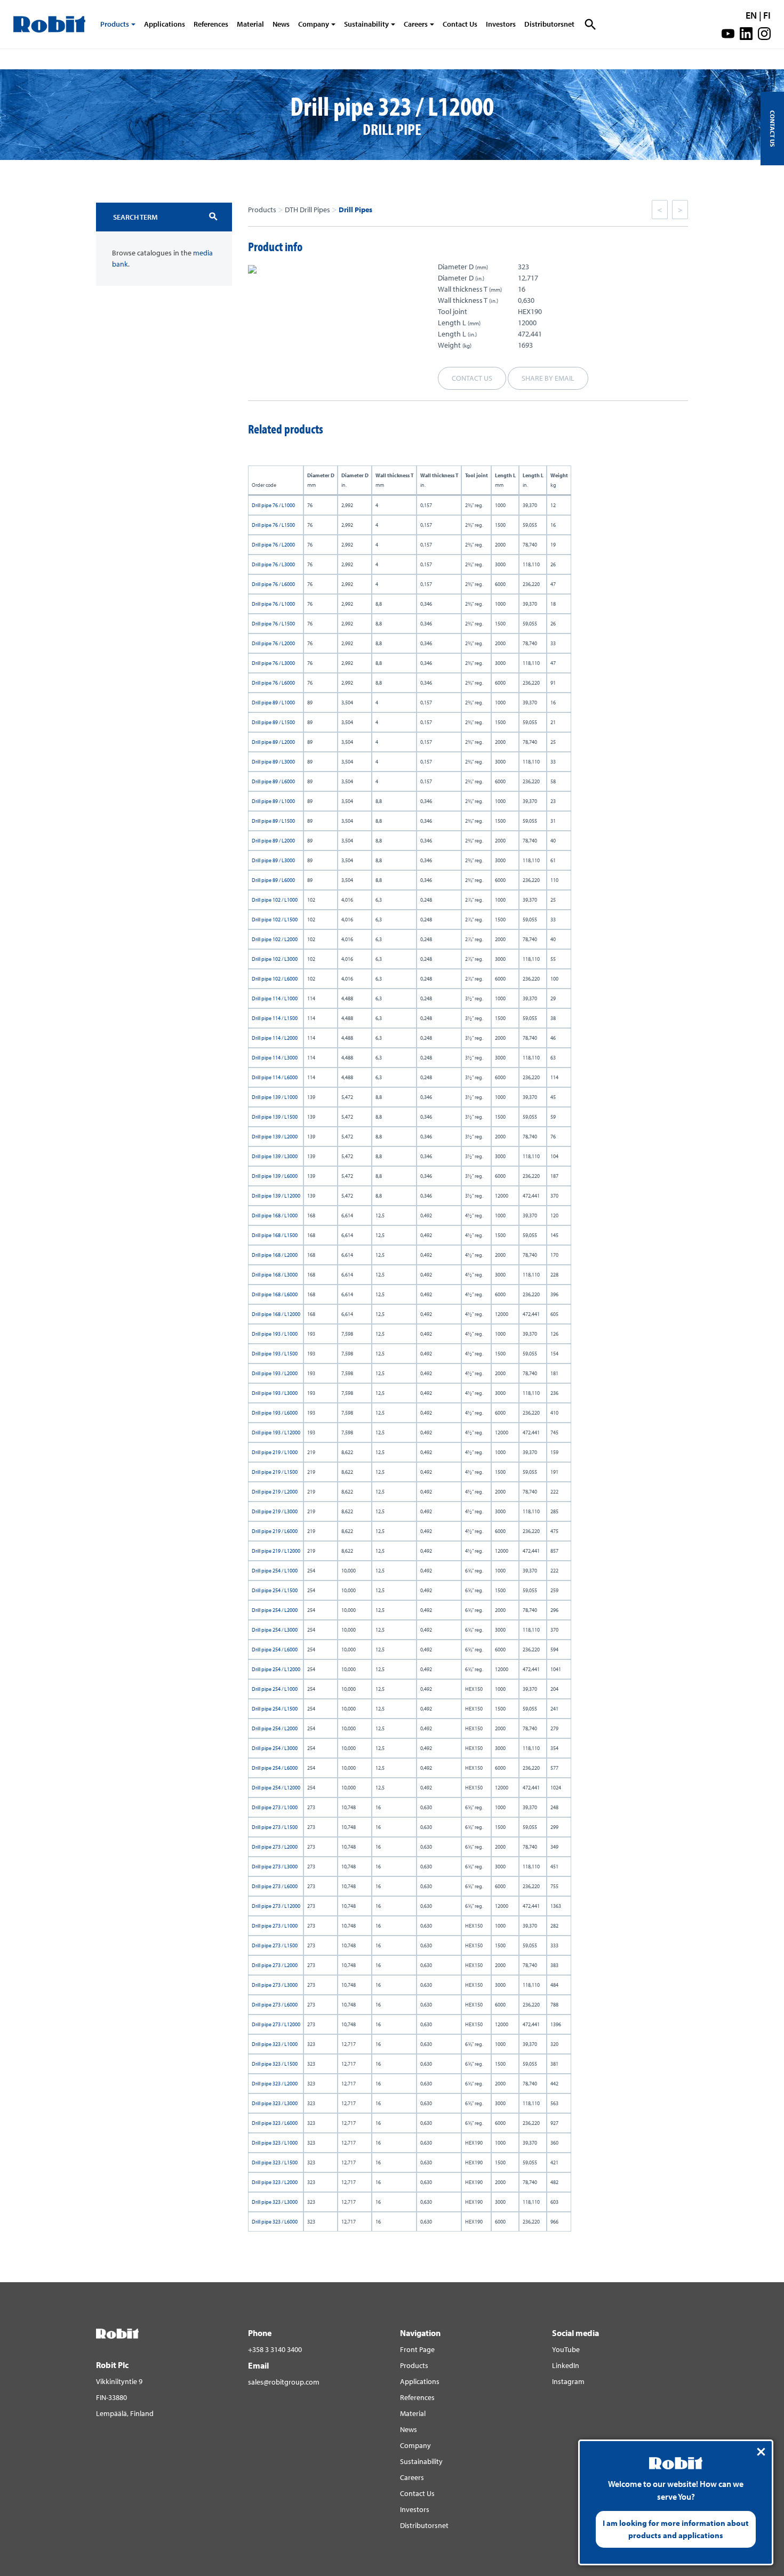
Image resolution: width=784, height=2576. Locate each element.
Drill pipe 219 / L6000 (275, 1531)
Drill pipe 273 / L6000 (275, 1886)
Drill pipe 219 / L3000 (275, 1511)
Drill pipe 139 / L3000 (275, 1156)
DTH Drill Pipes (307, 210)
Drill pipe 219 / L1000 (275, 1452)
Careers (416, 24)
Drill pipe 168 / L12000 (276, 1314)
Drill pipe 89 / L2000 (273, 742)
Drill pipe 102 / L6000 (275, 979)
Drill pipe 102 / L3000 (275, 959)
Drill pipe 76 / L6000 (273, 584)
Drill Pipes (355, 210)
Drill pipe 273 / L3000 (275, 1867)
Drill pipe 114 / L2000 (275, 1038)
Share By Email (548, 378)
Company (314, 24)
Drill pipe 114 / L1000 (275, 998)
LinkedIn (566, 2365)
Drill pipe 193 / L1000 (275, 1334)
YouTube (566, 2349)
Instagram (568, 2381)
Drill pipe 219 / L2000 (275, 1492)
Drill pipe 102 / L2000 (275, 939)
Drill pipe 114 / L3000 (275, 1058)
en (751, 15)
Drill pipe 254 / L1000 (275, 1571)
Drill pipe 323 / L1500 (275, 2064)
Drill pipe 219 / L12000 (276, 1551)
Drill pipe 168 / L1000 (275, 1215)
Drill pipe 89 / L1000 (273, 703)
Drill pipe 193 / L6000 (275, 1413)
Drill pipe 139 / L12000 (276, 1196)
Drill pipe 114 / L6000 (275, 1077)
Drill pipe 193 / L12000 (276, 1433)
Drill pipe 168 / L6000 (275, 1294)
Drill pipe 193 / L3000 (275, 1393)
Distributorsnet (549, 24)
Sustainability (366, 24)
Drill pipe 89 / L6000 (273, 781)
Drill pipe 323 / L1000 (275, 2044)
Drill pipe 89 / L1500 (273, 722)
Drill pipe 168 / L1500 (275, 1235)
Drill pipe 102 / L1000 (275, 900)
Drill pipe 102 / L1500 (275, 920)
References (211, 24)
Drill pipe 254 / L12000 (276, 1669)
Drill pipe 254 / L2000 (275, 1610)
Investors (501, 24)
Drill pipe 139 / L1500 (275, 1117)
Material (250, 24)
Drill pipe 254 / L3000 (275, 1630)
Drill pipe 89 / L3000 (273, 762)
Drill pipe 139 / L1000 (275, 1097)
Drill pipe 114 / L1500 (275, 1018)
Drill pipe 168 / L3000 (275, 1275)
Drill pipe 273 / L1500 (275, 1827)
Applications (165, 24)
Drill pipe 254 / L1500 (275, 1590)
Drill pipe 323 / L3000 (275, 2103)
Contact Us (460, 24)
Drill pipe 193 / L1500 (275, 1354)
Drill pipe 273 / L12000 (276, 1906)
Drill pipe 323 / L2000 (275, 2084)
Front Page (417, 2349)
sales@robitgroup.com (284, 2382)
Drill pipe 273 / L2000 (275, 1847)
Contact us (472, 378)
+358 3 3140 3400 (275, 2349)
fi (767, 15)
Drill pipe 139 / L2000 (275, 1137)
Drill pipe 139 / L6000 (275, 1176)
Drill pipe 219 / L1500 (275, 1472)
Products (115, 24)
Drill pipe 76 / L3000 (273, 564)
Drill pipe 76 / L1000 (273, 505)
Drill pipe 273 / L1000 (275, 1807)
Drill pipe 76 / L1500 (273, 525)
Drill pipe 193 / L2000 (275, 1373)
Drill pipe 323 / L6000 (275, 2123)
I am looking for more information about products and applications (676, 2529)
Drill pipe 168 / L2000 (275, 1255)
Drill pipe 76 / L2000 (273, 545)
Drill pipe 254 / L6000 (275, 1650)
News (281, 24)
